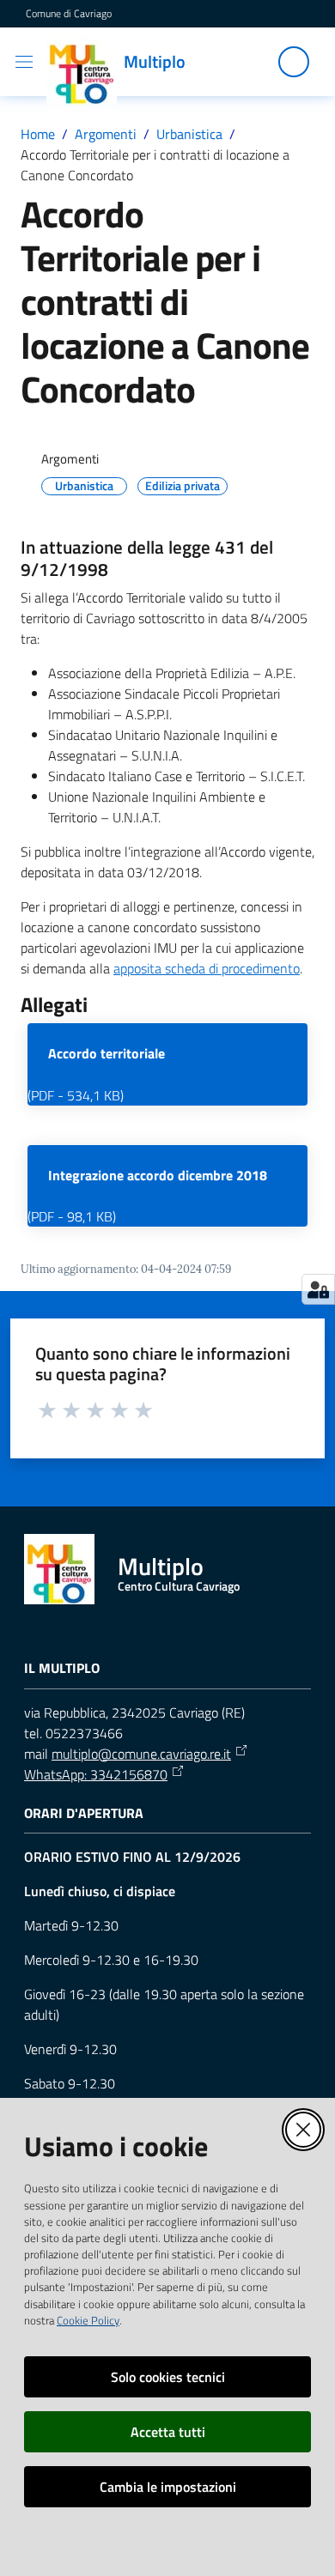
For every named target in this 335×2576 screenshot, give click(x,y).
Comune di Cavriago (69, 14)
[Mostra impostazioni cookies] (318, 1289)
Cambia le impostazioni (168, 2487)
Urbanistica (189, 134)
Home (38, 134)
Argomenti (106, 134)
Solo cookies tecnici (168, 2377)
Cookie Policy (88, 2320)
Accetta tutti (168, 2432)
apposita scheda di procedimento (207, 968)
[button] (294, 62)
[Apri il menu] (24, 62)
